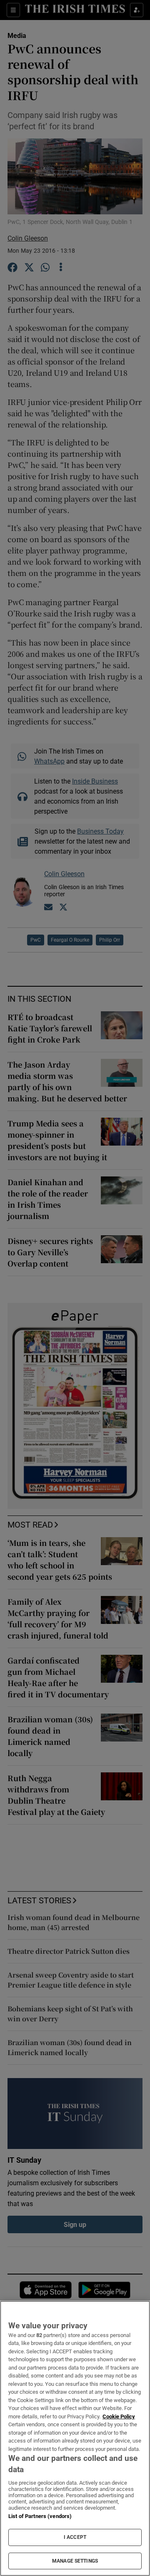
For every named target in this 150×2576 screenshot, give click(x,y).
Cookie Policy (119, 2416)
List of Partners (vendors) (40, 2516)
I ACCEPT (75, 2537)
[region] (75, 2438)
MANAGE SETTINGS (75, 2561)
